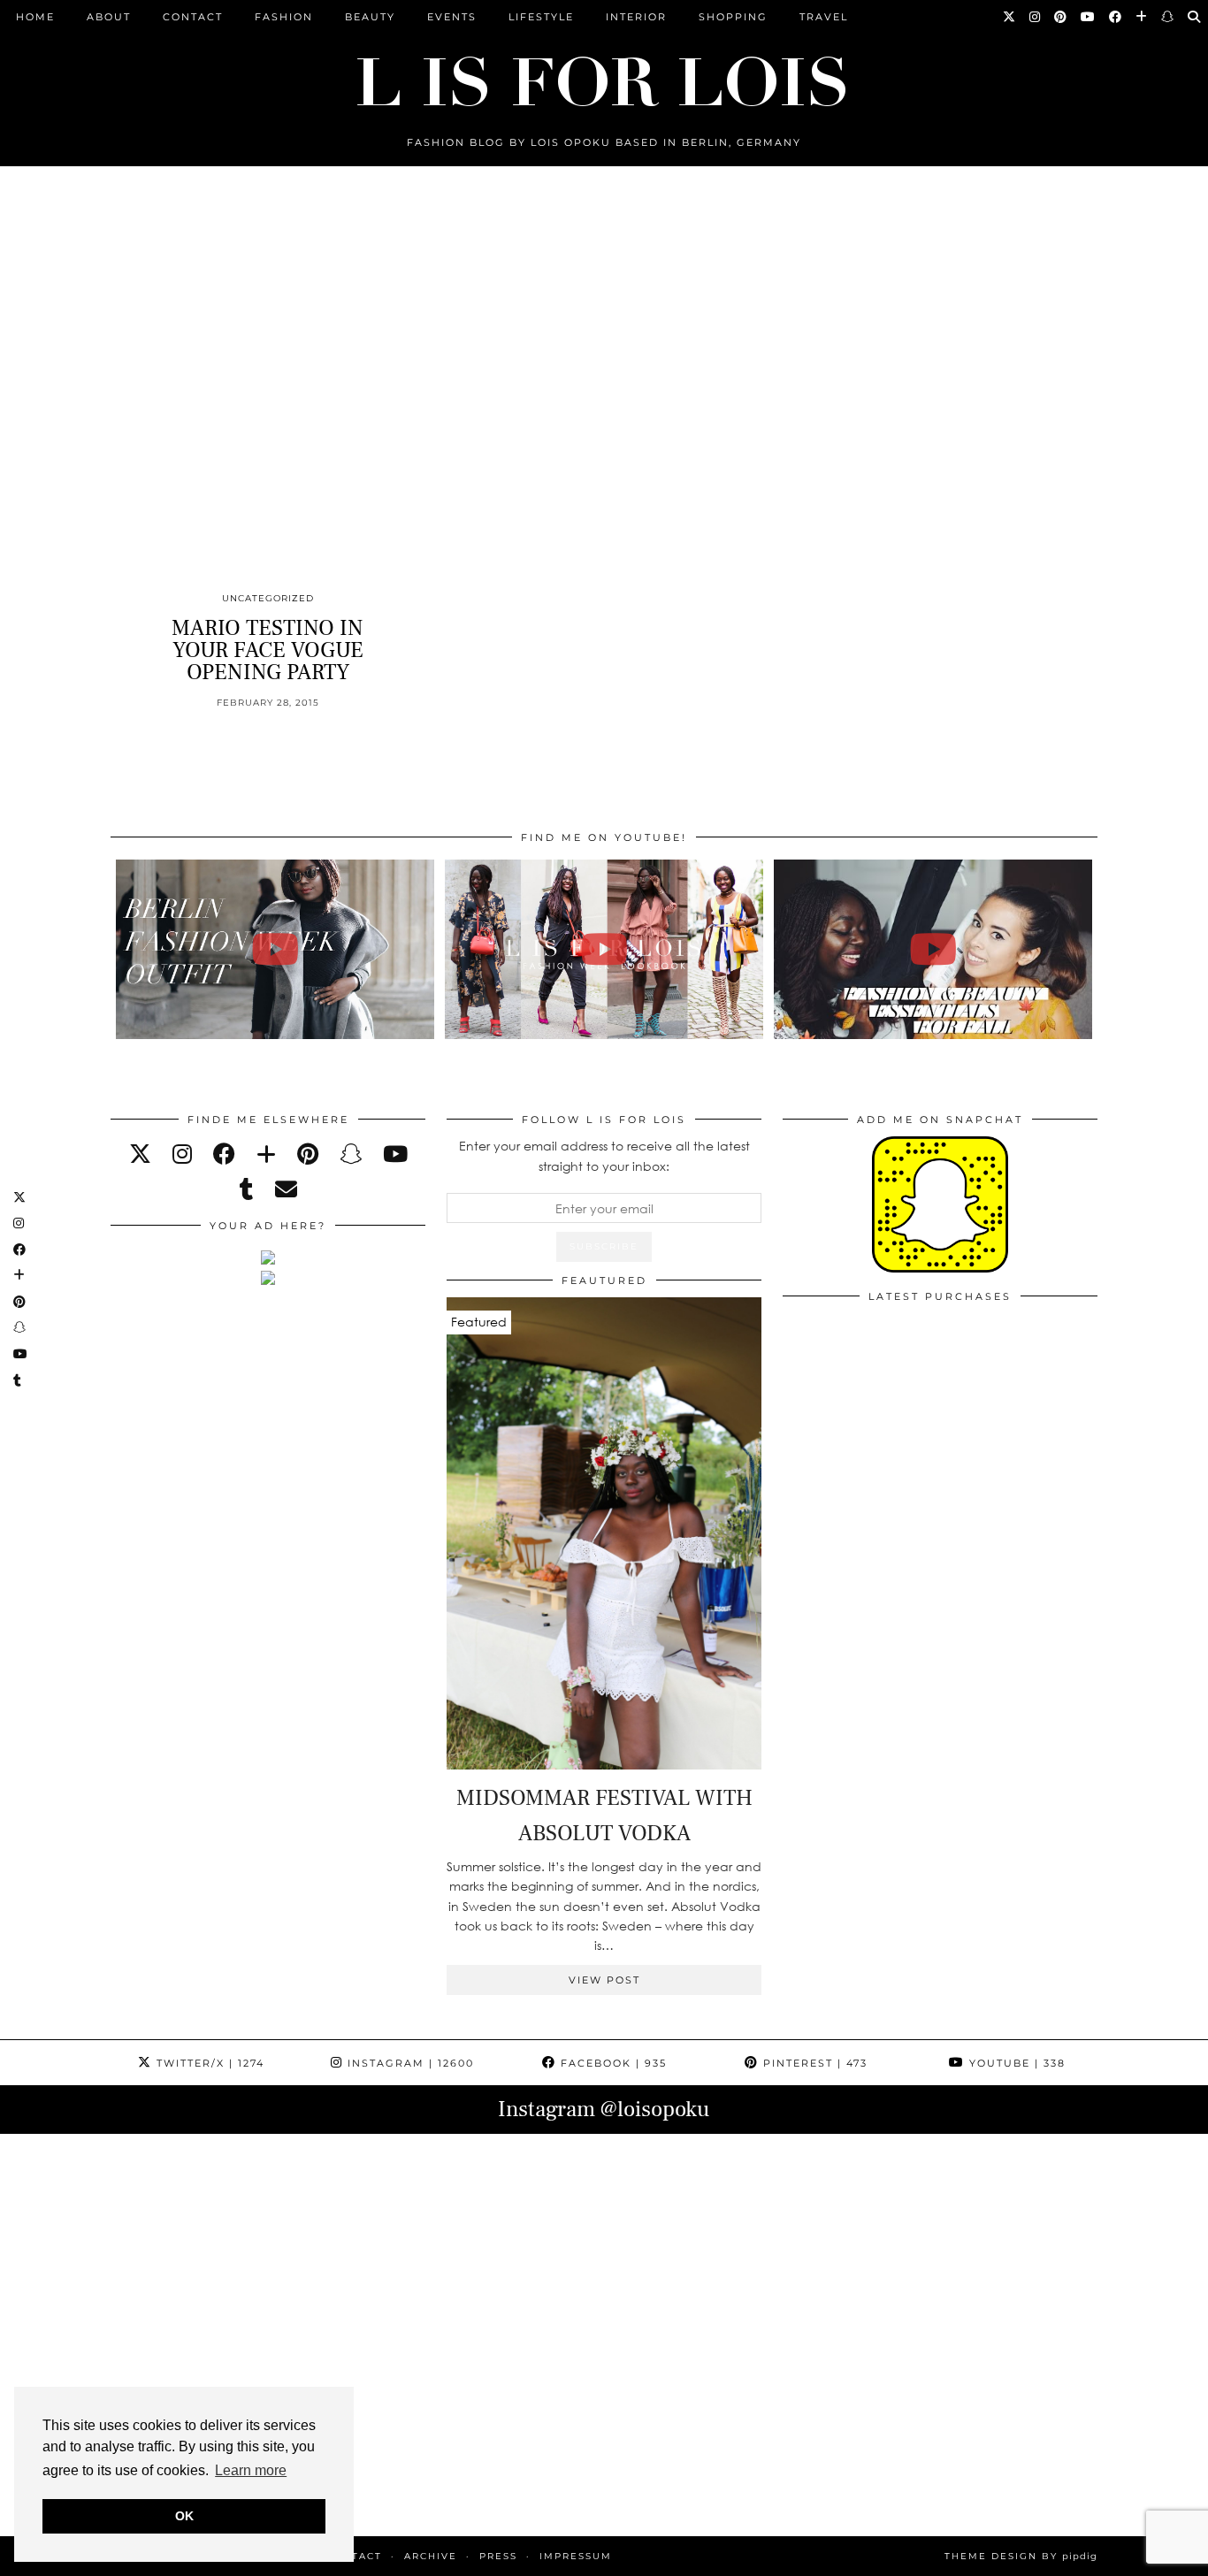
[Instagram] (1036, 17)
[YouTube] (1089, 17)
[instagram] (182, 1154)
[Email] (286, 1189)
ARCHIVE (431, 2556)
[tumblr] (247, 1189)
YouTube (1015, 2063)
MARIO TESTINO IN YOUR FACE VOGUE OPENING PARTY (268, 650)
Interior (636, 17)
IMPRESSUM (576, 2556)
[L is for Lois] (604, 74)
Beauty (370, 17)
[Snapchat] (1168, 17)
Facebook (612, 2063)
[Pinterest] (1061, 17)
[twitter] (140, 1154)
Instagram (409, 2063)
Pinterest (813, 2063)
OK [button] (184, 2516)
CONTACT (193, 17)
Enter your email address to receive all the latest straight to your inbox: (604, 1155)
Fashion (284, 17)
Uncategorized (268, 598)
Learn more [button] (251, 2470)
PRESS (498, 2556)
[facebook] (224, 1154)
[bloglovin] (266, 1154)
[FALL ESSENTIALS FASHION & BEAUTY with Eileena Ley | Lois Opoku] (933, 949)
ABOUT (109, 17)
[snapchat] (351, 1154)
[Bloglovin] (1142, 17)
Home (35, 17)
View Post (604, 1980)
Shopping (733, 17)
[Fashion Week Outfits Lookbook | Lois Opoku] (604, 949)
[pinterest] (308, 1154)
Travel (824, 17)
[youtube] (395, 1154)
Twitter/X (208, 2063)
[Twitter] (1010, 17)
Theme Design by (1021, 2556)
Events (452, 17)
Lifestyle (541, 17)
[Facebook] (1116, 17)
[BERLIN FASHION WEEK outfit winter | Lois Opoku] (275, 949)
